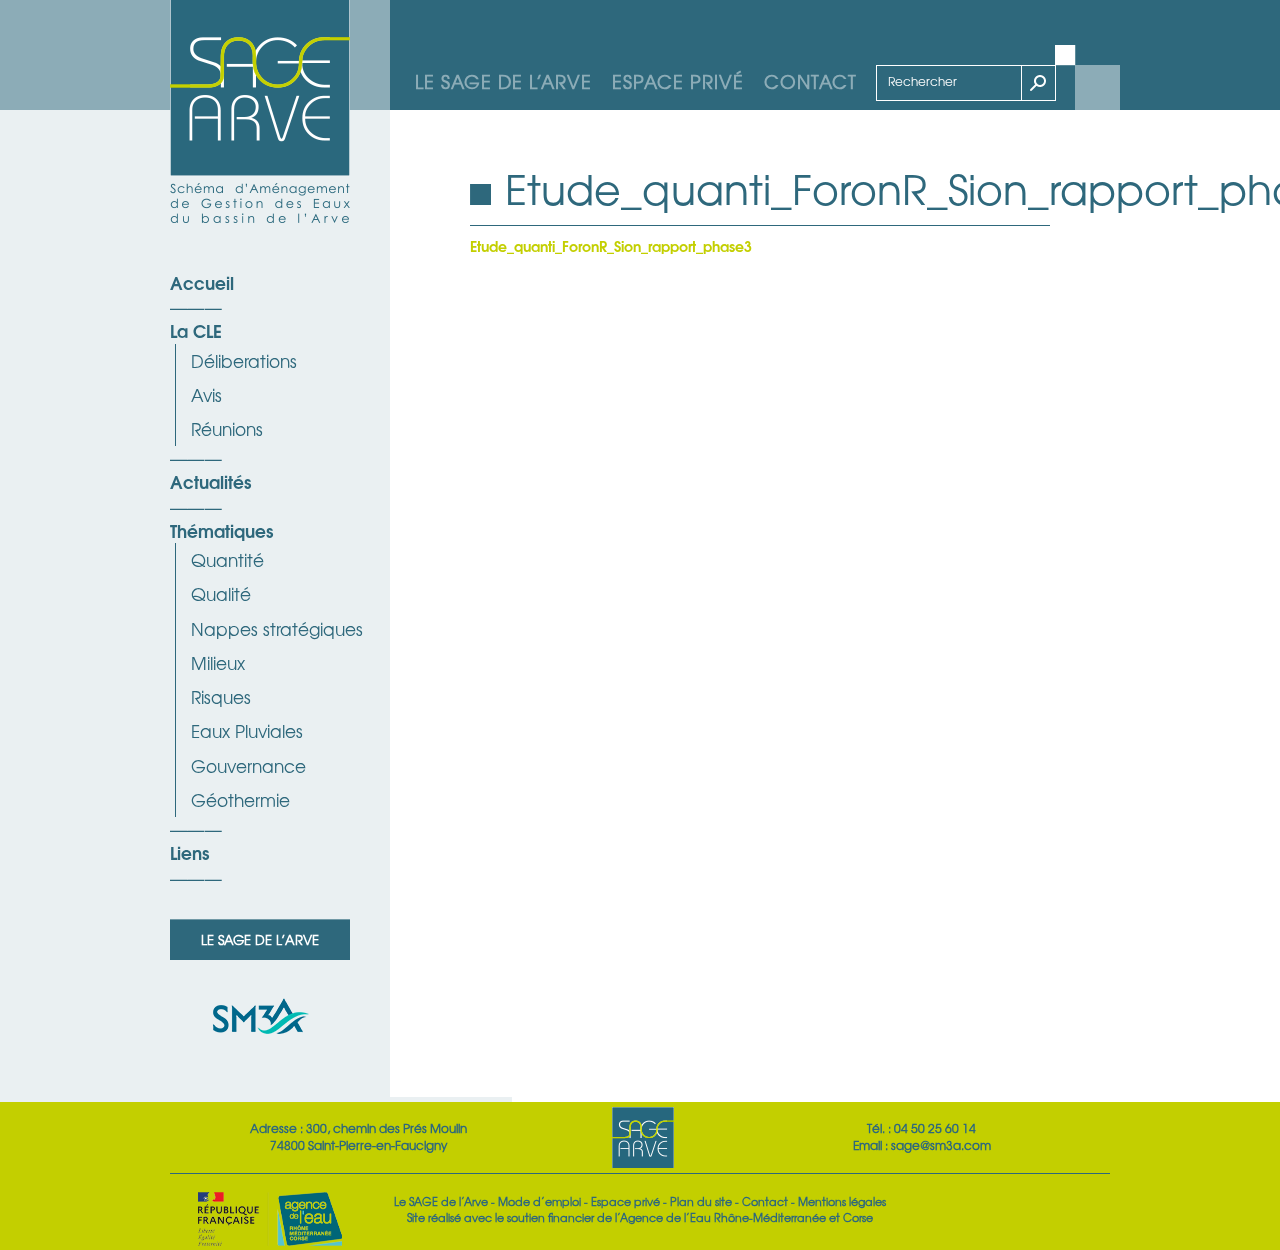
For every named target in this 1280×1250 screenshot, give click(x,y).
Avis (206, 394)
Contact (810, 81)
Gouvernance (248, 765)
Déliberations (244, 360)
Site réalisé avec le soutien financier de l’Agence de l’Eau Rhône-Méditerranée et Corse (640, 1217)
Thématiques (221, 530)
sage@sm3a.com (941, 1145)
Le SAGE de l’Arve (503, 81)
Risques (221, 696)
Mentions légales (842, 1201)
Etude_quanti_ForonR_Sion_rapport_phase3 (611, 245)
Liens (189, 852)
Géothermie (240, 799)
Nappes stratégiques (277, 628)
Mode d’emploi (539, 1201)
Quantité (227, 559)
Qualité (221, 593)
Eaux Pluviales (247, 730)
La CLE (196, 330)
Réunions (227, 428)
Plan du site (701, 1201)
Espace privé (678, 81)
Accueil (202, 282)
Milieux (218, 662)
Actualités (210, 481)
